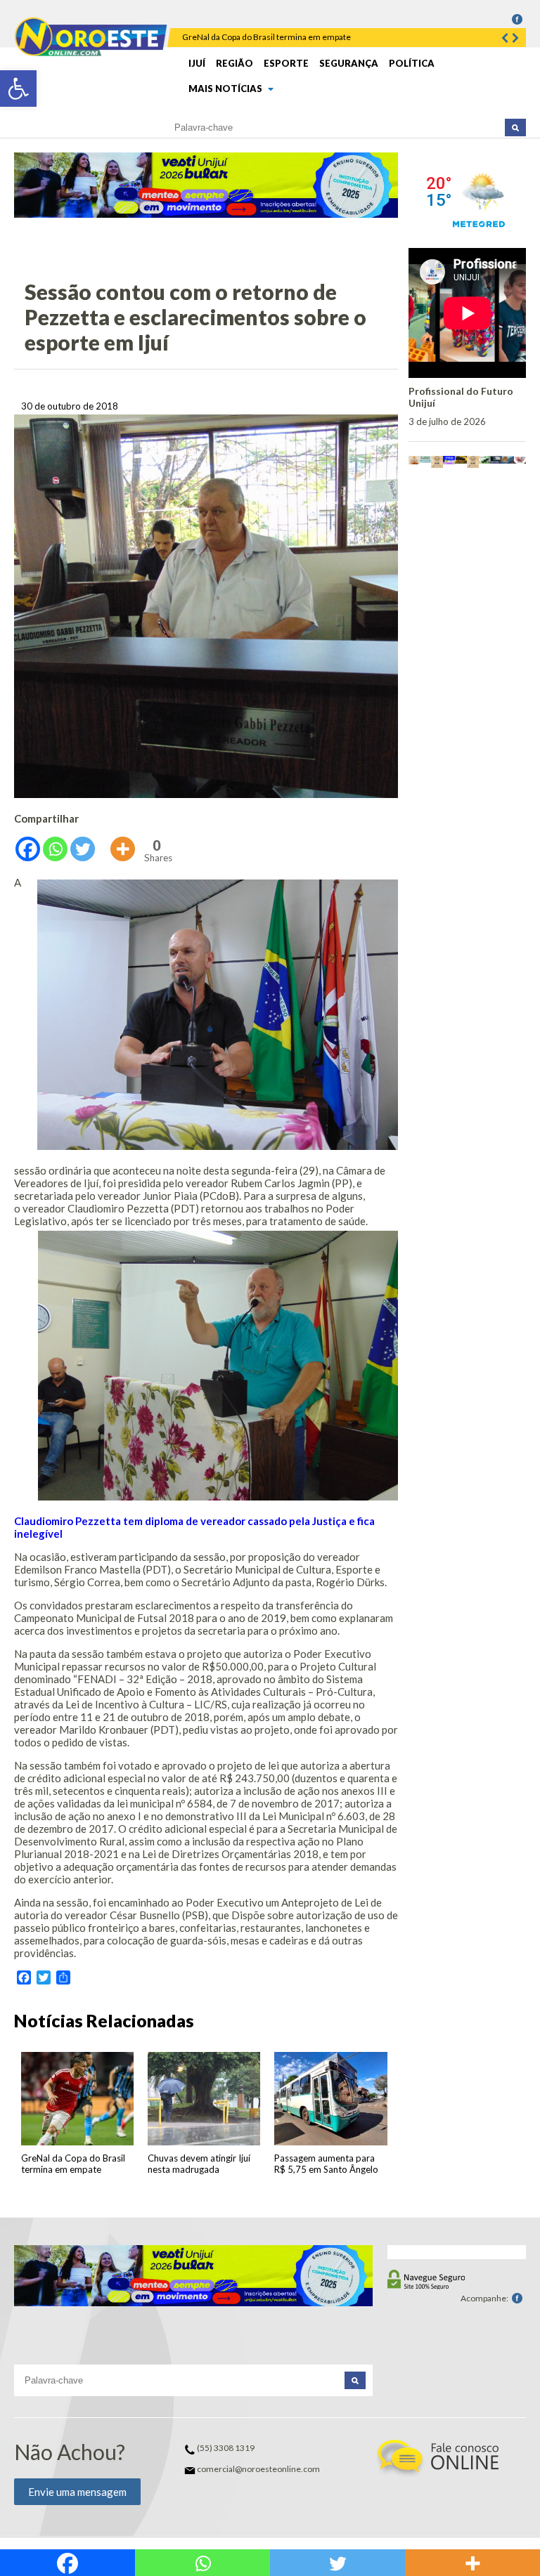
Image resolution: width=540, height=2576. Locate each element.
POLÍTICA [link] (412, 63)
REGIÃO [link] (234, 63)
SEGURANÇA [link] (349, 63)
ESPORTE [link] (286, 63)
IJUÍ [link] (197, 63)
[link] (18, 89)
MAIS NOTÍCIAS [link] (226, 89)
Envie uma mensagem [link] (77, 2492)
